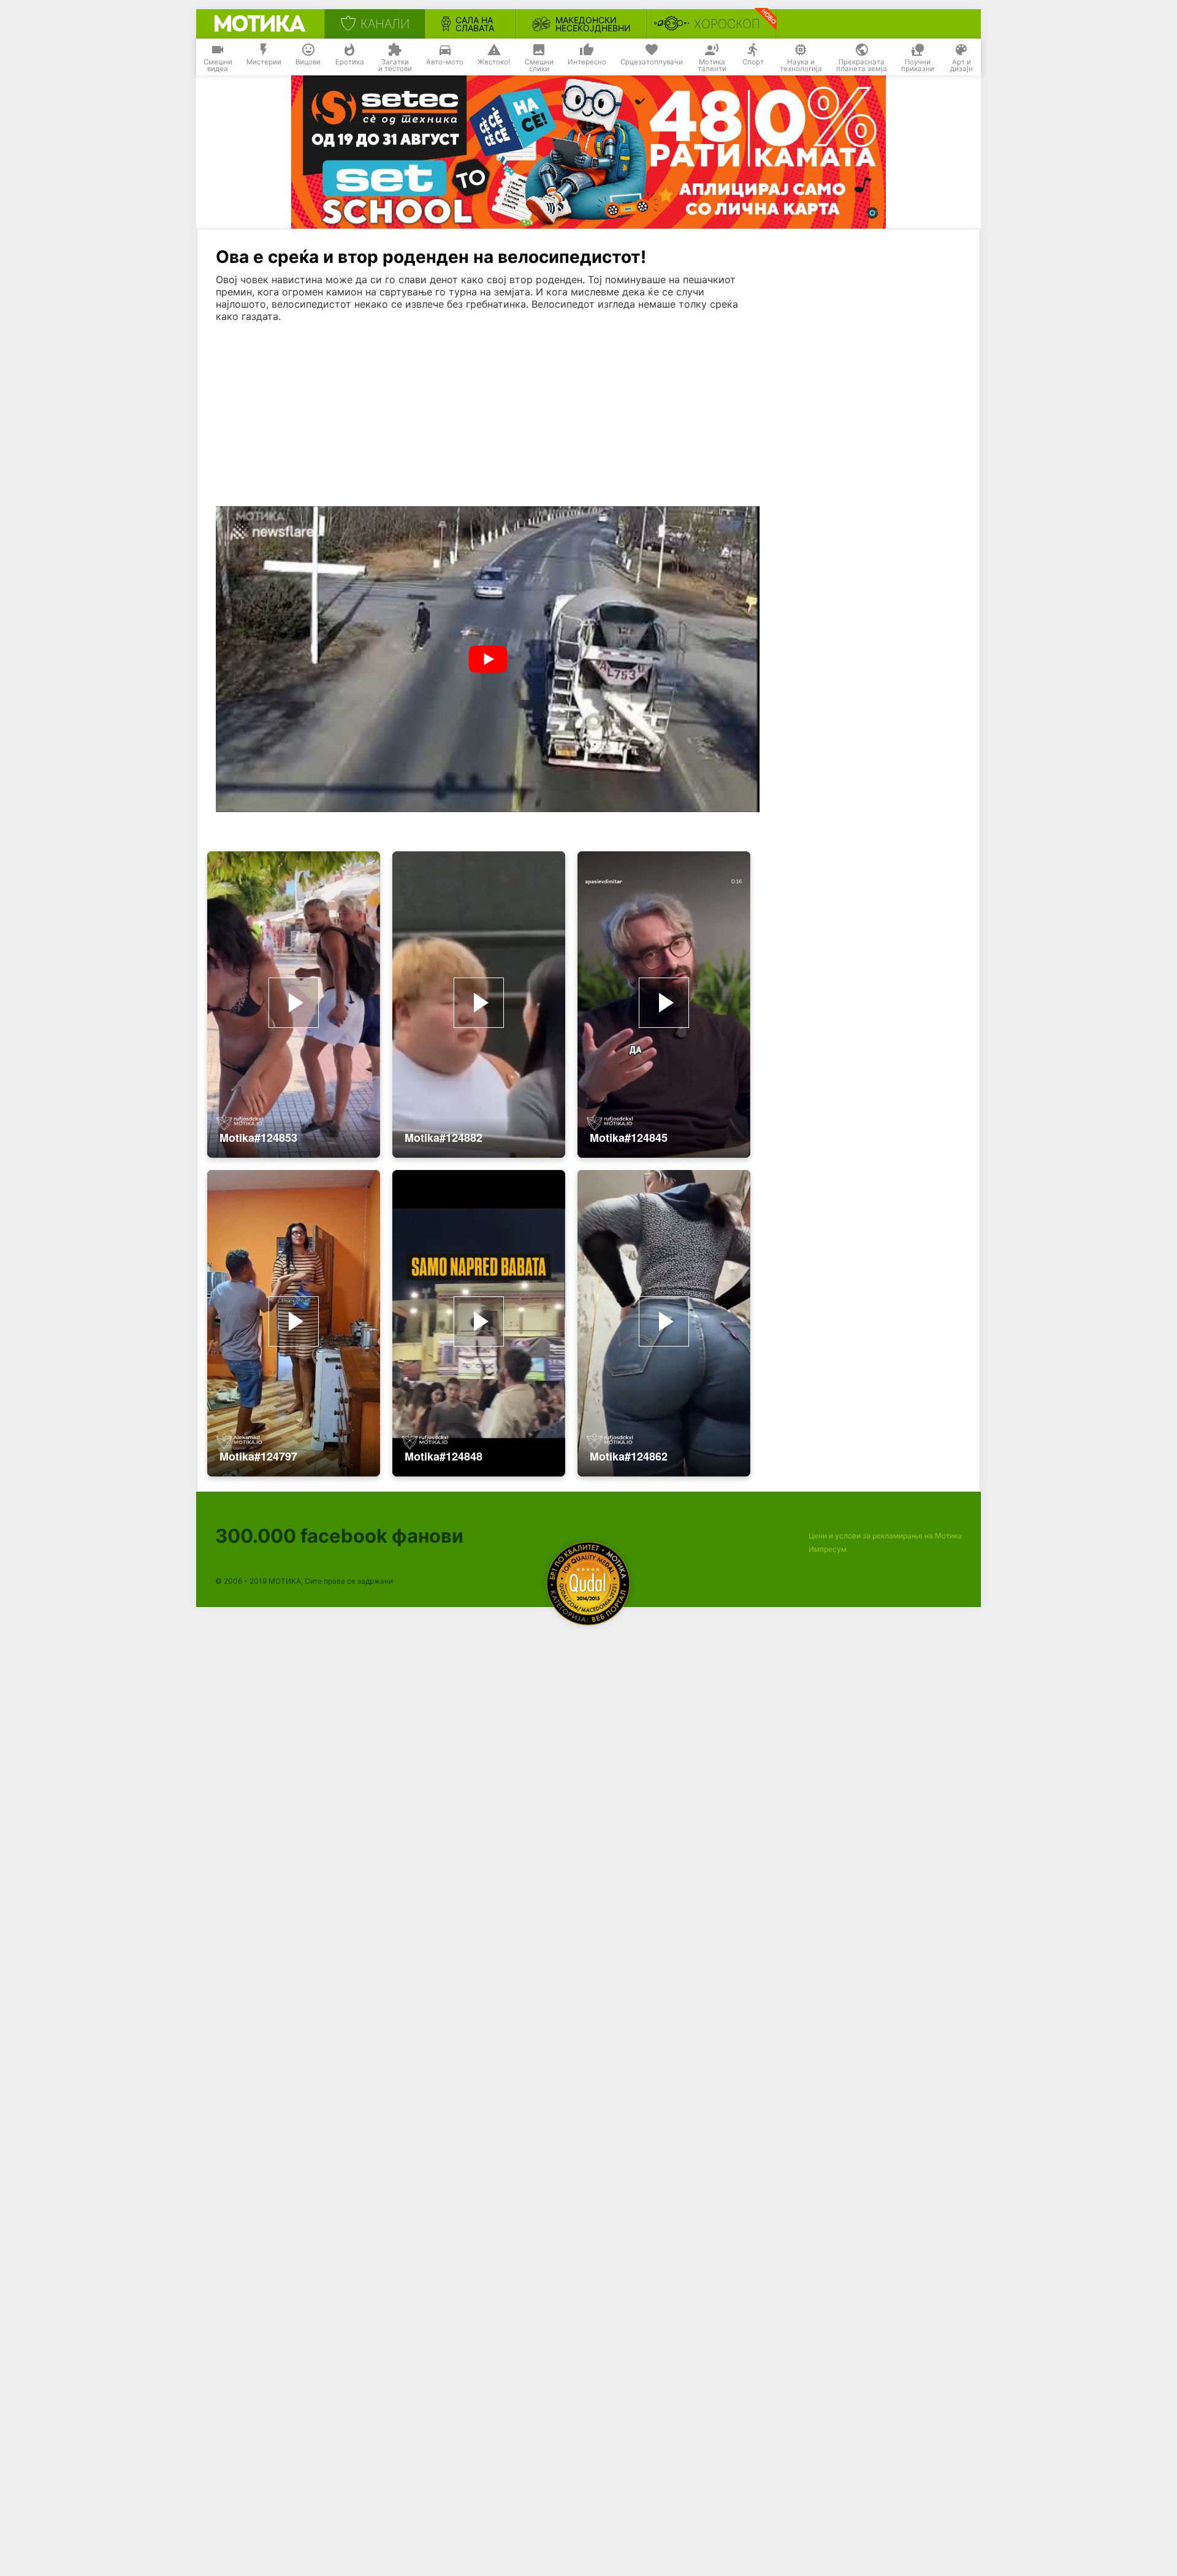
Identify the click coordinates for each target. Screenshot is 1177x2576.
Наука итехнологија (801, 66)
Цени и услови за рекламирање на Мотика (885, 1536)
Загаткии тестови (395, 66)
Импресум (828, 1549)
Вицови (308, 62)
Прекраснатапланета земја (862, 66)
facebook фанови (339, 1536)
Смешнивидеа (218, 66)
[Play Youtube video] (488, 659)
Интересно (587, 62)
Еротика (350, 62)
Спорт (753, 62)
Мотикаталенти (712, 66)
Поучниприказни (918, 66)
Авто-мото (445, 62)
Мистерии (264, 62)
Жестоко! (494, 62)
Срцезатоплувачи (652, 62)
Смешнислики (539, 66)
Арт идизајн (962, 66)
